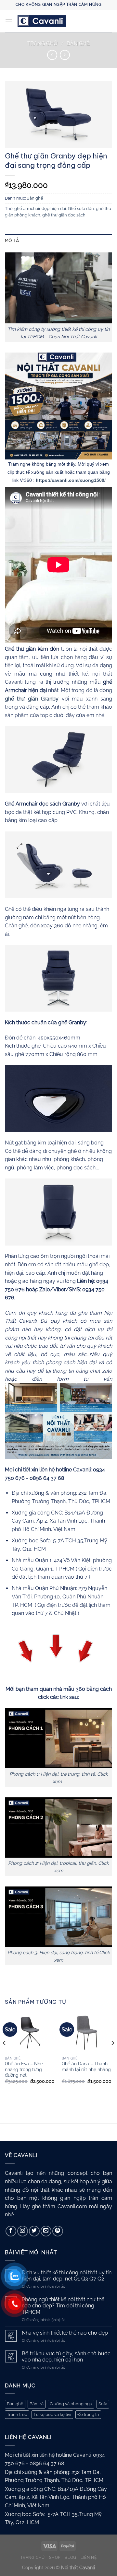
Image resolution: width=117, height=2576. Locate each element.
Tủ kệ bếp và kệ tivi (52, 2414)
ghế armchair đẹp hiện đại (40, 209)
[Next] (112, 2056)
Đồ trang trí (88, 2414)
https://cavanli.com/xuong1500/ (71, 480)
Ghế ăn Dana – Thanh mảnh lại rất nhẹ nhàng (86, 2067)
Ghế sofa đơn (81, 209)
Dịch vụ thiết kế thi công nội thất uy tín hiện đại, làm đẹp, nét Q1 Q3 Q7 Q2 (67, 2276)
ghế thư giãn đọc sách (64, 215)
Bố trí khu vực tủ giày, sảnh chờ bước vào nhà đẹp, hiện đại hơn (66, 2357)
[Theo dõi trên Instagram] (23, 2231)
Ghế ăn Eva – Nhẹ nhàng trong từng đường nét (24, 2069)
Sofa (103, 2404)
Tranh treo (17, 2414)
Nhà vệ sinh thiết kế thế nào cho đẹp (65, 2333)
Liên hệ (89, 2557)
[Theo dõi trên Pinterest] (58, 2231)
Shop (55, 2557)
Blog (70, 2557)
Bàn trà (37, 2404)
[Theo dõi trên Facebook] (11, 2231)
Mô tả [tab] (12, 240)
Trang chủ (42, 44)
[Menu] (9, 21)
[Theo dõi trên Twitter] (34, 2231)
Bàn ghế (78, 44)
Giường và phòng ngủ (71, 2404)
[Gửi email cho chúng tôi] (46, 2231)
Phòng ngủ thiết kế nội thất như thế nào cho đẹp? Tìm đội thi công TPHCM (63, 2306)
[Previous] (5, 2056)
